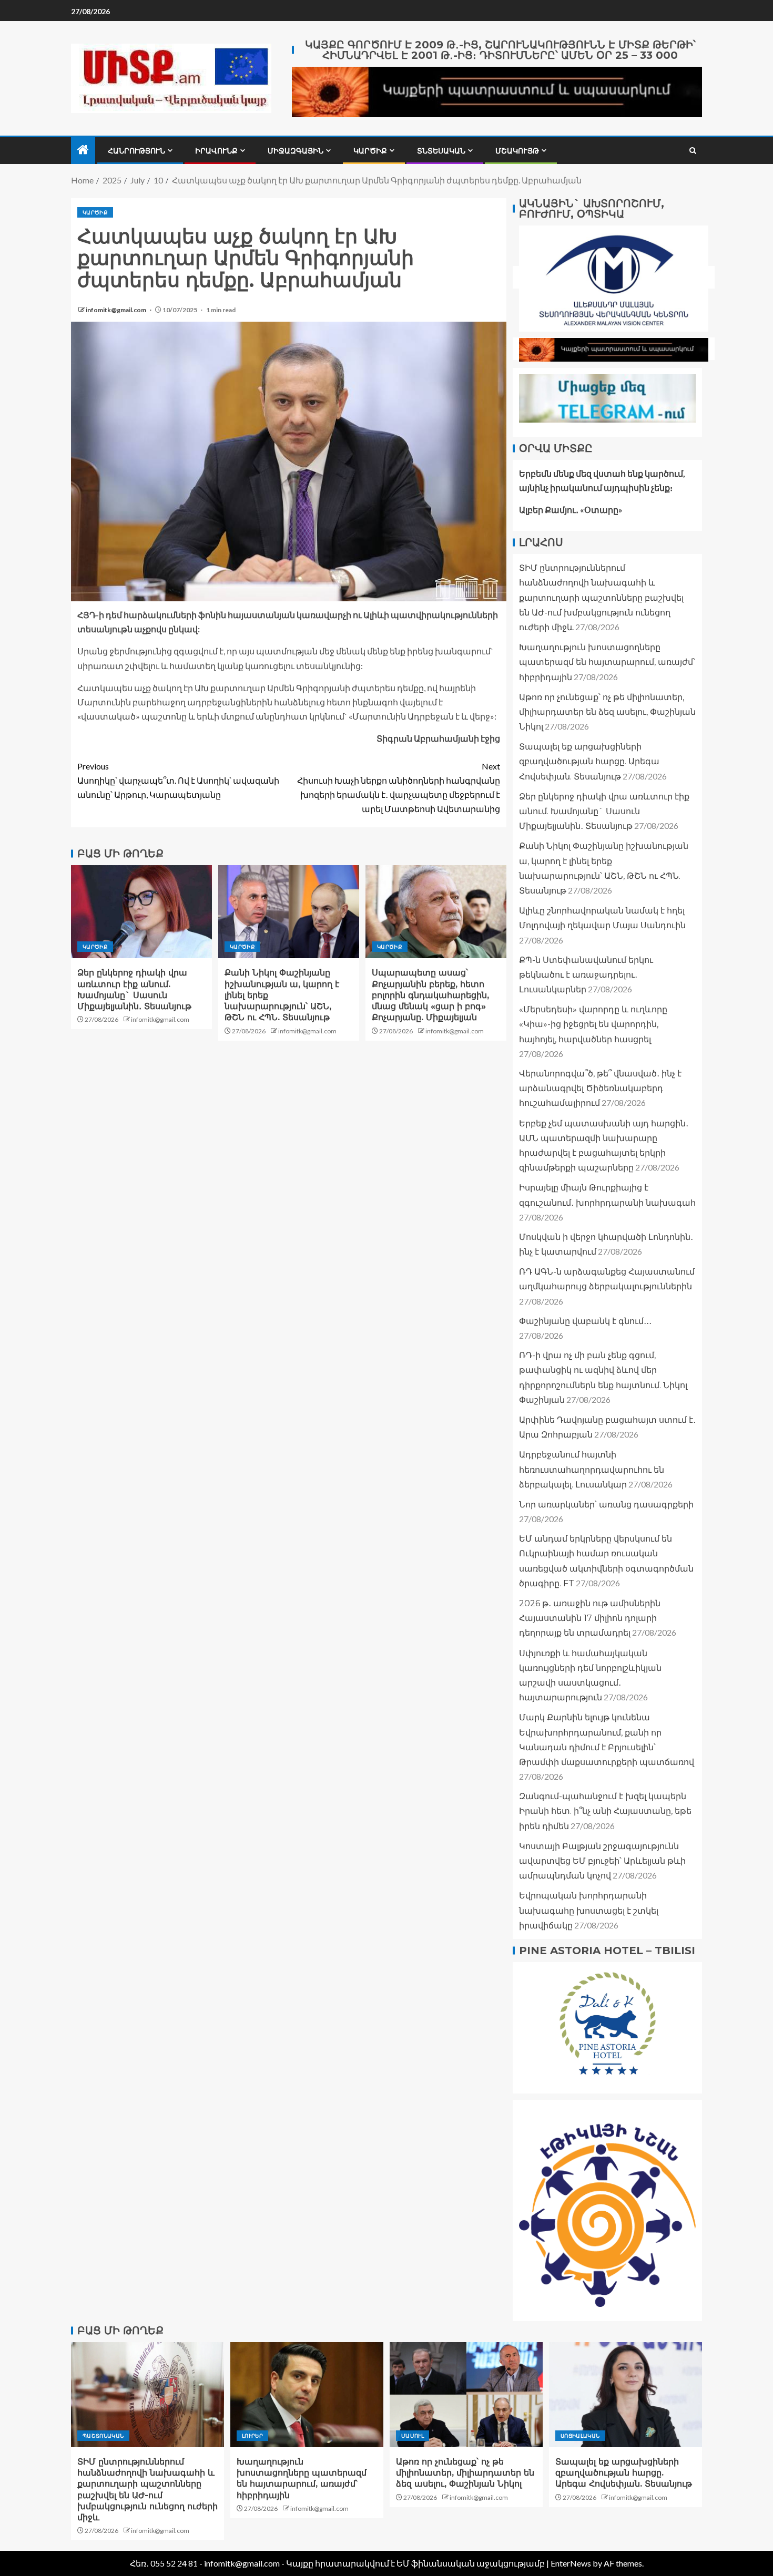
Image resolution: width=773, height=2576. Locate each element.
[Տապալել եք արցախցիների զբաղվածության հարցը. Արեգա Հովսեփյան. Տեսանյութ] (625, 2395)
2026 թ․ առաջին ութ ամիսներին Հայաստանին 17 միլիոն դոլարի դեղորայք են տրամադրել (590, 1618)
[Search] (693, 151)
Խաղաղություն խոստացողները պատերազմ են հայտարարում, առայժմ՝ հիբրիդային (607, 662)
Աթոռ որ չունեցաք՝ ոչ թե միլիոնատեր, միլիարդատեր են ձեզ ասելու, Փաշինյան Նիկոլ (607, 712)
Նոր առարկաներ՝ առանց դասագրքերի (606, 1505)
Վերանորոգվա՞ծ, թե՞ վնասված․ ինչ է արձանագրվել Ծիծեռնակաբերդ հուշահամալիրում (600, 1088)
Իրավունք (216, 151)
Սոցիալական (580, 2436)
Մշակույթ (517, 151)
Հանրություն (136, 151)
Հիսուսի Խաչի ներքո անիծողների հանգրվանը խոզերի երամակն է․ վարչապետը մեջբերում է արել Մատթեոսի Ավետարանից (399, 788)
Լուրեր (252, 2436)
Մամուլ (413, 2436)
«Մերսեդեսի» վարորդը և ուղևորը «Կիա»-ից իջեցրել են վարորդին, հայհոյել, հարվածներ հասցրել (593, 1024)
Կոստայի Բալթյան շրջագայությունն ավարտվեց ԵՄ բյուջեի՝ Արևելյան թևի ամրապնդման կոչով (602, 1861)
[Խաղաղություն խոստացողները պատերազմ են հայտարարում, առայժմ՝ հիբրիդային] (307, 2395)
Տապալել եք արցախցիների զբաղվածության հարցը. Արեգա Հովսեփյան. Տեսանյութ (589, 761)
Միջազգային (296, 151)
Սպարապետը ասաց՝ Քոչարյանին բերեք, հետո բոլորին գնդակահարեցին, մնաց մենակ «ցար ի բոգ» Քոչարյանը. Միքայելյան (430, 995)
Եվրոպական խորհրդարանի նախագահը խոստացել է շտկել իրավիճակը (589, 1910)
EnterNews (571, 2563)
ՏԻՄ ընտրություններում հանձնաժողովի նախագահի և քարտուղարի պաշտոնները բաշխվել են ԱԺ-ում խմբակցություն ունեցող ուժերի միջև (601, 598)
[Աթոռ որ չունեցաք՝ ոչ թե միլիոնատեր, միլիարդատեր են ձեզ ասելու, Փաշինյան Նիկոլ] (466, 2395)
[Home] (83, 150)
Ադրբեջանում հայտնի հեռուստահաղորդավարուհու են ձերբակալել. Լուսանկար (592, 1469)
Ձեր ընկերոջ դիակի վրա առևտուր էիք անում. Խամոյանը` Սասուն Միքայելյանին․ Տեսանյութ (604, 811)
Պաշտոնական (103, 2436)
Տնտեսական (441, 151)
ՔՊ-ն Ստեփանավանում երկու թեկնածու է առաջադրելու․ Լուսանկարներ (586, 975)
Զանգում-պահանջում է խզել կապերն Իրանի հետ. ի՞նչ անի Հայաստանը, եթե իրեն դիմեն (605, 1811)
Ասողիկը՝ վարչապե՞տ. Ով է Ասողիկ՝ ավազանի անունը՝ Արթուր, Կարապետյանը (178, 780)
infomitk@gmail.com (116, 310)
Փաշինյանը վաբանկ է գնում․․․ (585, 1321)
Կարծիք (370, 151)
